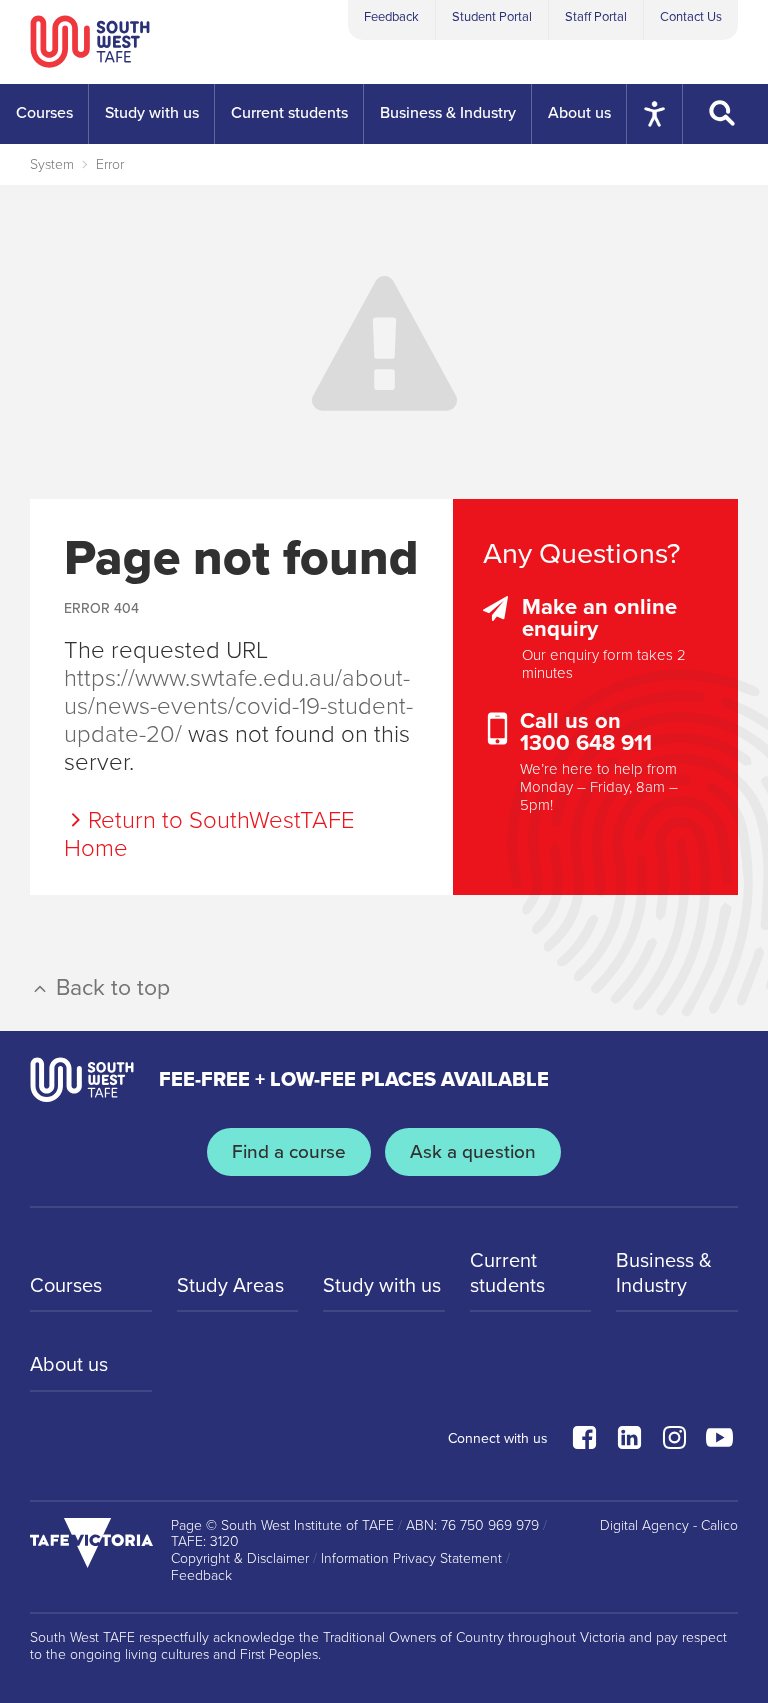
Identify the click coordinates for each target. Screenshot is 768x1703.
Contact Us (691, 17)
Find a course (289, 1152)
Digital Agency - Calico (669, 1526)
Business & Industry (664, 1273)
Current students (507, 1273)
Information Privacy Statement (411, 1559)
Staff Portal (596, 17)
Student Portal (492, 17)
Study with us (382, 1286)
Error (110, 164)
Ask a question (473, 1152)
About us (69, 1365)
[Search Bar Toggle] (725, 114)
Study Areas (230, 1286)
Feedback (391, 17)
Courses (66, 1286)
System (52, 164)
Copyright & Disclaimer (240, 1559)
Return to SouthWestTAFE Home (209, 834)
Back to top (110, 988)
